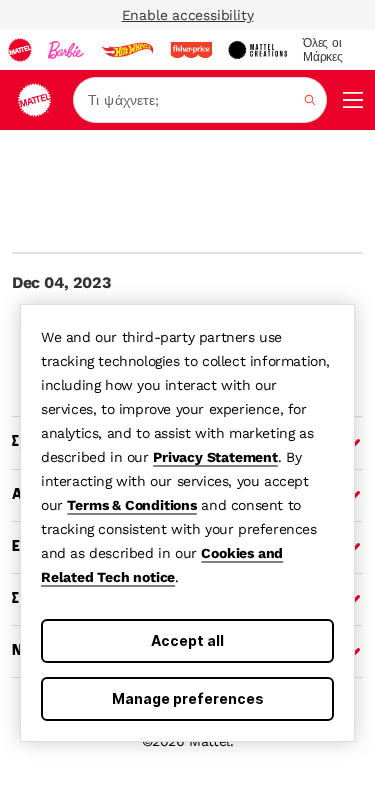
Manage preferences (188, 698)
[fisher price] (191, 50)
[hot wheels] (127, 50)
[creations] (257, 50)
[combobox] (200, 100)
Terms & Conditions (131, 505)
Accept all (187, 640)
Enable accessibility (188, 15)
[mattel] (20, 50)
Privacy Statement (215, 457)
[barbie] (66, 50)
